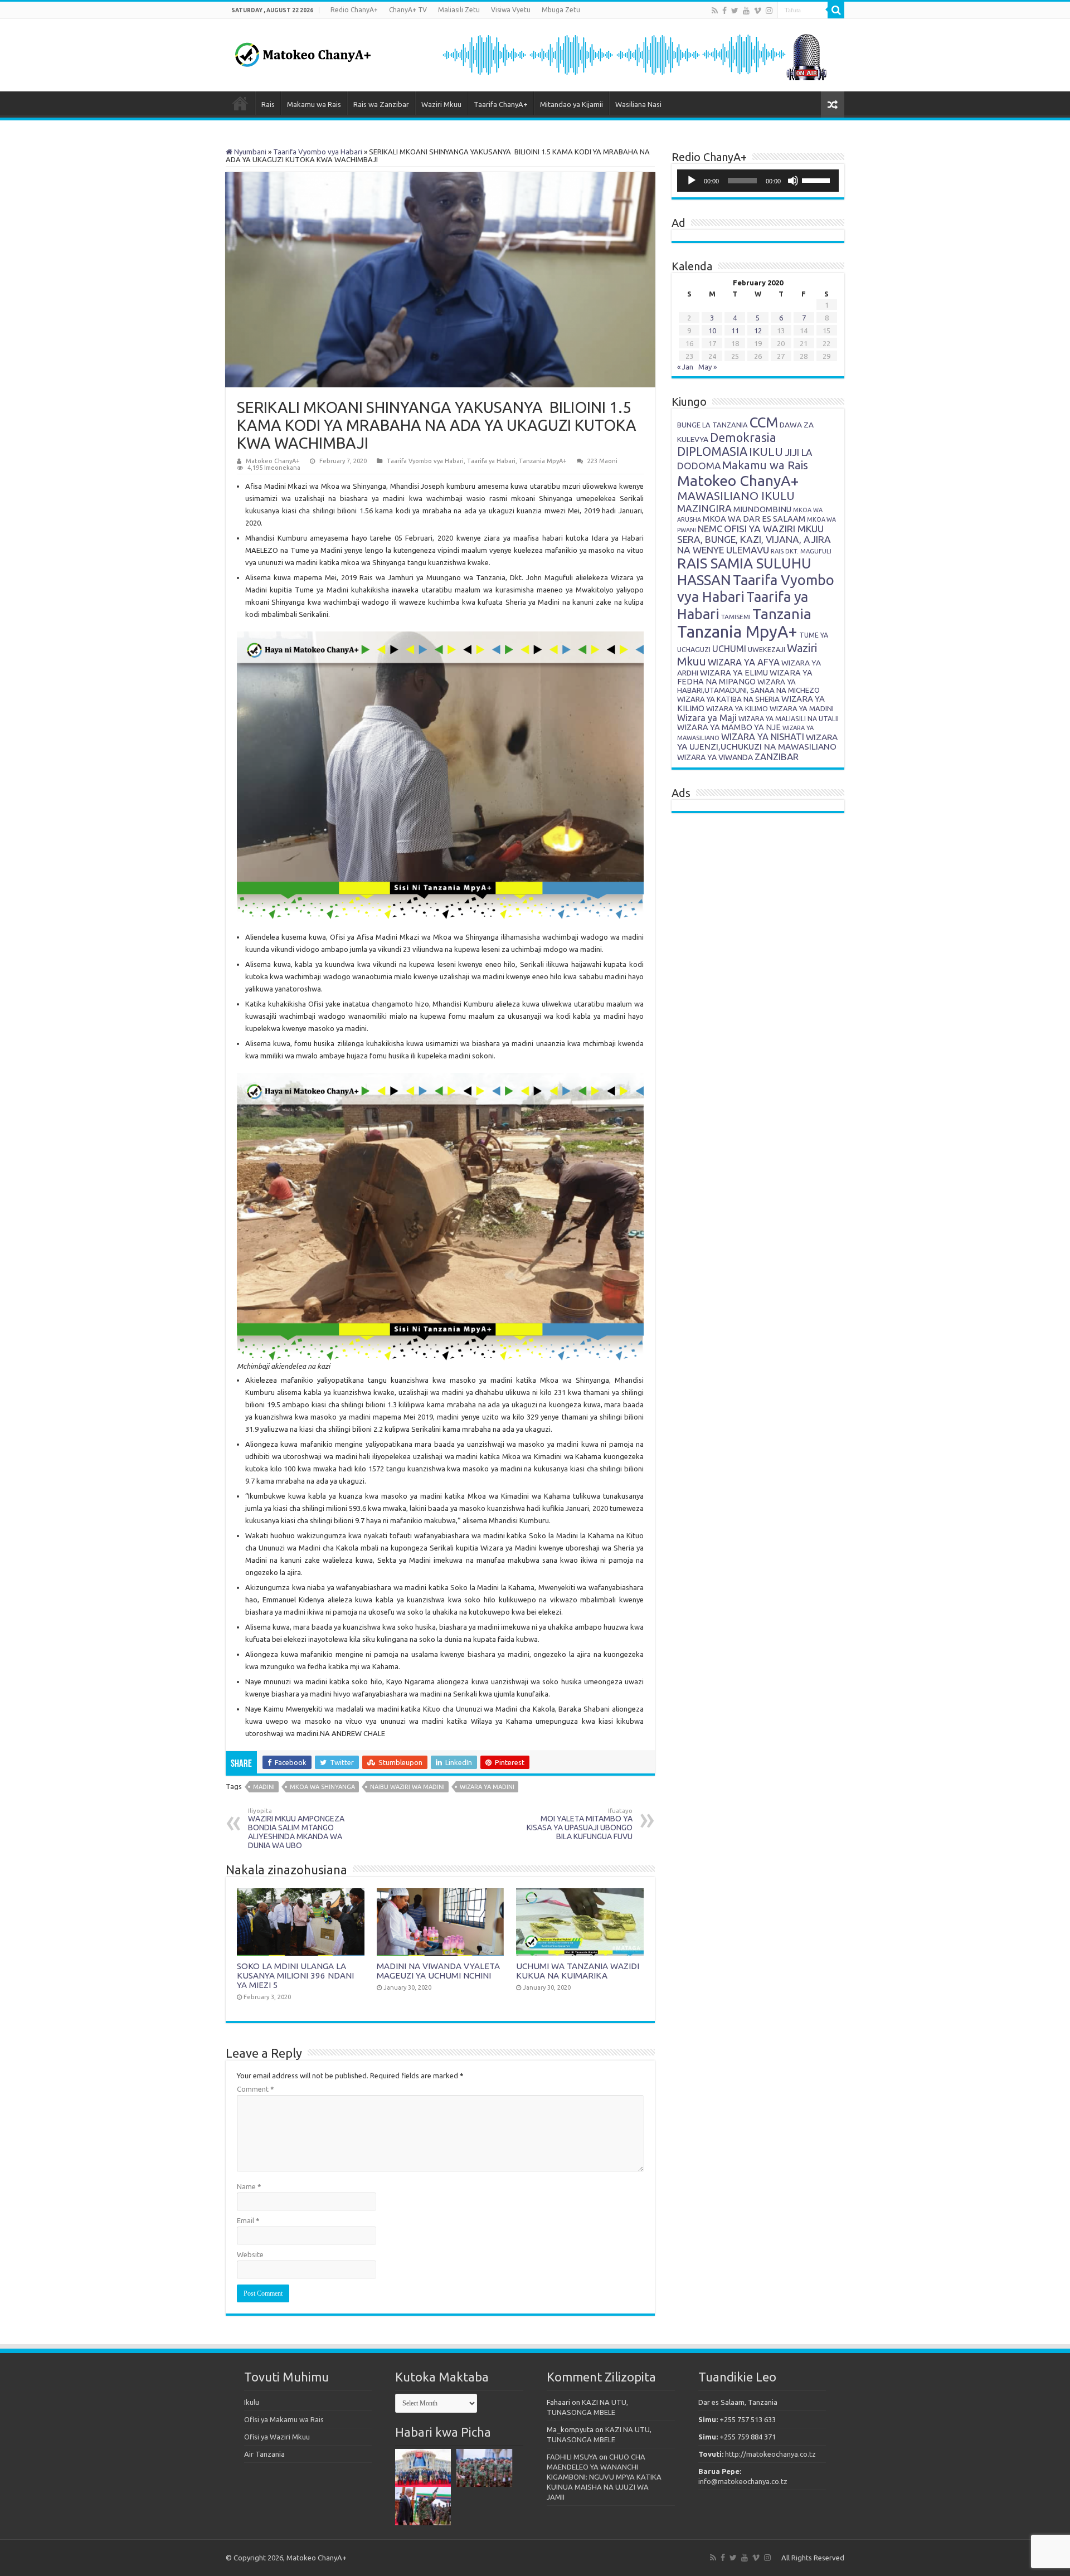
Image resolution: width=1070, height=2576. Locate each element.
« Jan (685, 367)
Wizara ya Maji (707, 718)
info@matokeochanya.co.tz (743, 2481)
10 (712, 330)
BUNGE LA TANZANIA (712, 425)
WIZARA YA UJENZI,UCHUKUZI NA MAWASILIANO (757, 742)
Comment (256, 2089)
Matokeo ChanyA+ (273, 461)
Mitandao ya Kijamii (572, 104)
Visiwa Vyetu (511, 10)
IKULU (766, 451)
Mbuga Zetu (561, 10)
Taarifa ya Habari (491, 461)
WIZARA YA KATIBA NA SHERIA (728, 699)
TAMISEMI (736, 617)
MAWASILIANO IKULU (736, 496)
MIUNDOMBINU (762, 509)
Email (248, 2220)
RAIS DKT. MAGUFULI (801, 551)
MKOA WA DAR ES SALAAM (754, 519)
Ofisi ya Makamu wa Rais (284, 2419)
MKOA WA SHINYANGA (322, 1787)
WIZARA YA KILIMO (737, 708)
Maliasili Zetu (459, 10)
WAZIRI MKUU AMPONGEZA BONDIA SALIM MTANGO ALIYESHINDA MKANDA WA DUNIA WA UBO (296, 1829)
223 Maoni (602, 461)
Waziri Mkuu (441, 104)
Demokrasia (743, 438)
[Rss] (715, 11)
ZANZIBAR (777, 757)
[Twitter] (735, 11)
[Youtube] (746, 11)
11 (735, 330)
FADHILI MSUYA (572, 2457)
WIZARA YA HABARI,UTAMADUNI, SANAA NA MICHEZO (748, 686)
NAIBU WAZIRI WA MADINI (407, 1787)
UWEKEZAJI (767, 649)
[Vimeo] (758, 11)
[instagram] (769, 11)
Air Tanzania (264, 2454)
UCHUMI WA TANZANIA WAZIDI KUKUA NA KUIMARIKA (578, 1971)
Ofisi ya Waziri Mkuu (277, 2437)
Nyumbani (249, 152)
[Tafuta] (836, 10)
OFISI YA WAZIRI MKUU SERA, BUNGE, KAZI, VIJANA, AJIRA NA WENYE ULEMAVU (754, 539)
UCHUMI (729, 649)
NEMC (710, 529)
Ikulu (252, 2402)
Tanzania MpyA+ (543, 461)
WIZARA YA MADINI (487, 1787)
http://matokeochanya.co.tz (770, 2454)
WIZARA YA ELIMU (734, 673)
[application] (758, 181)
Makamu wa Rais (314, 104)
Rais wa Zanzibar (381, 104)
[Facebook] (724, 11)
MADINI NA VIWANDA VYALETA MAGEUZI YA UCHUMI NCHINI (438, 1971)
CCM (764, 422)
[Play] (692, 181)
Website (250, 2254)
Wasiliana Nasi (638, 104)
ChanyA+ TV (408, 10)
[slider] (818, 179)
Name (249, 2186)
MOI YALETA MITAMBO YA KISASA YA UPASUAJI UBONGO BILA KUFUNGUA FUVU (580, 1824)
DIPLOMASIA (712, 451)
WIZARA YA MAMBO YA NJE (729, 727)
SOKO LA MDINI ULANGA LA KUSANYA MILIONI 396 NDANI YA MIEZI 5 (295, 1975)
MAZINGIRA (704, 508)
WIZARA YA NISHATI (763, 737)
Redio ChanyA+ (354, 10)
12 (758, 330)
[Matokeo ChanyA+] (303, 52)
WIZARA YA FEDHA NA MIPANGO (745, 677)
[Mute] (793, 181)
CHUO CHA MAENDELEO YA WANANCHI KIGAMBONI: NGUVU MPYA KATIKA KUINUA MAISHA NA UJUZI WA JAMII (604, 2477)
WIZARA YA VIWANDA (715, 757)
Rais (268, 104)
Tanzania (782, 614)
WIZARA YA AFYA (744, 662)
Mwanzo (240, 103)
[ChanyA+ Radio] (634, 54)
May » (707, 367)
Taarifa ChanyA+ (501, 104)
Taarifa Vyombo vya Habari (318, 152)
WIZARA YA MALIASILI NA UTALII (789, 719)
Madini (264, 1787)
